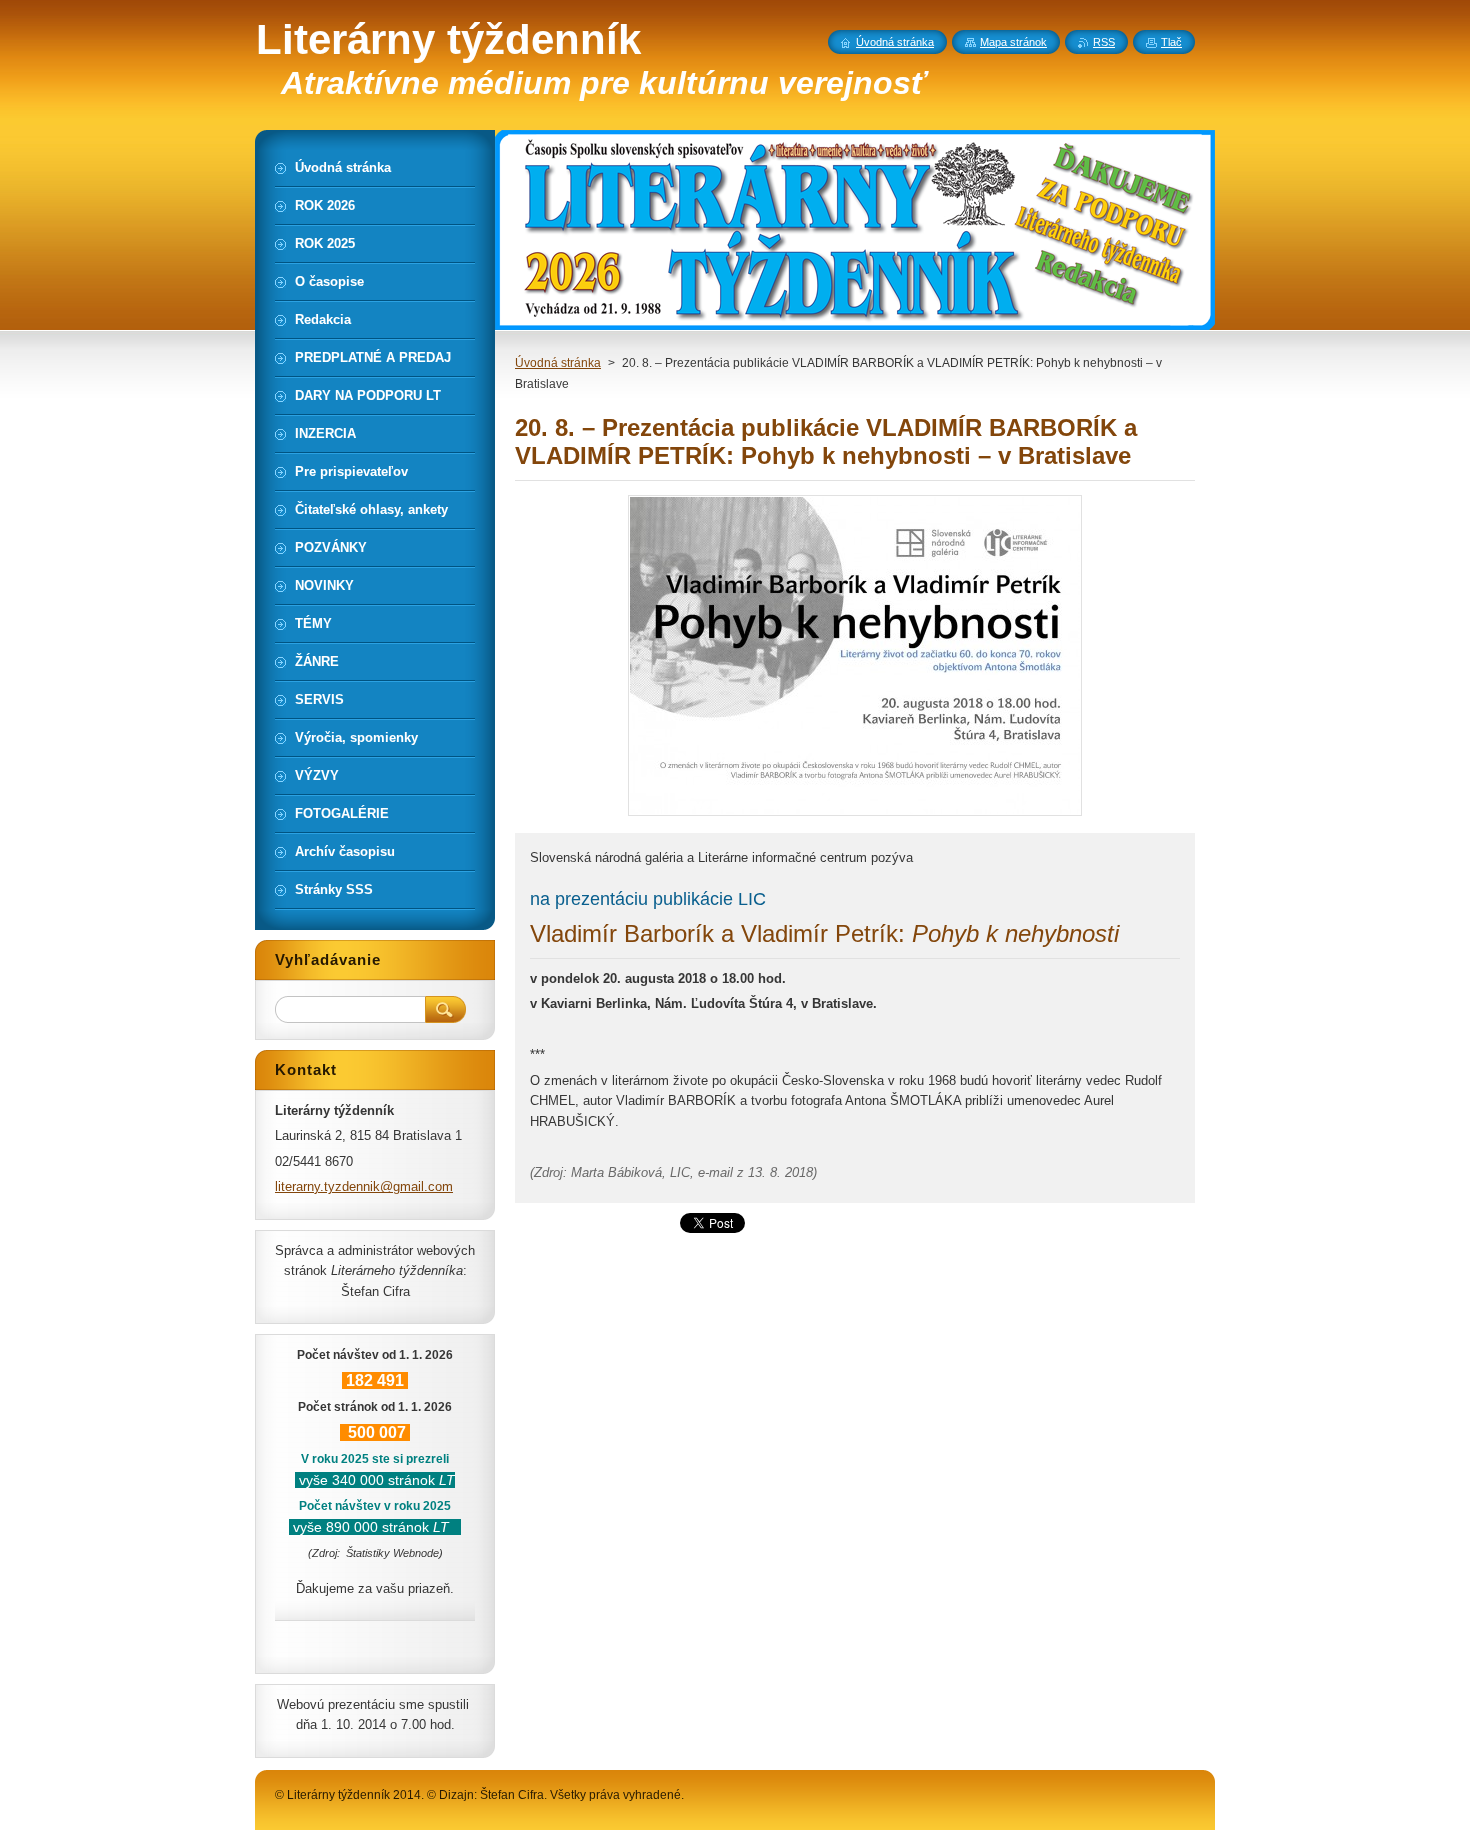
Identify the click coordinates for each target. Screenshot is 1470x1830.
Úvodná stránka (558, 363)
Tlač (1171, 42)
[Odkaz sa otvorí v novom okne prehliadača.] (855, 815)
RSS (1104, 42)
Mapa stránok (1013, 42)
